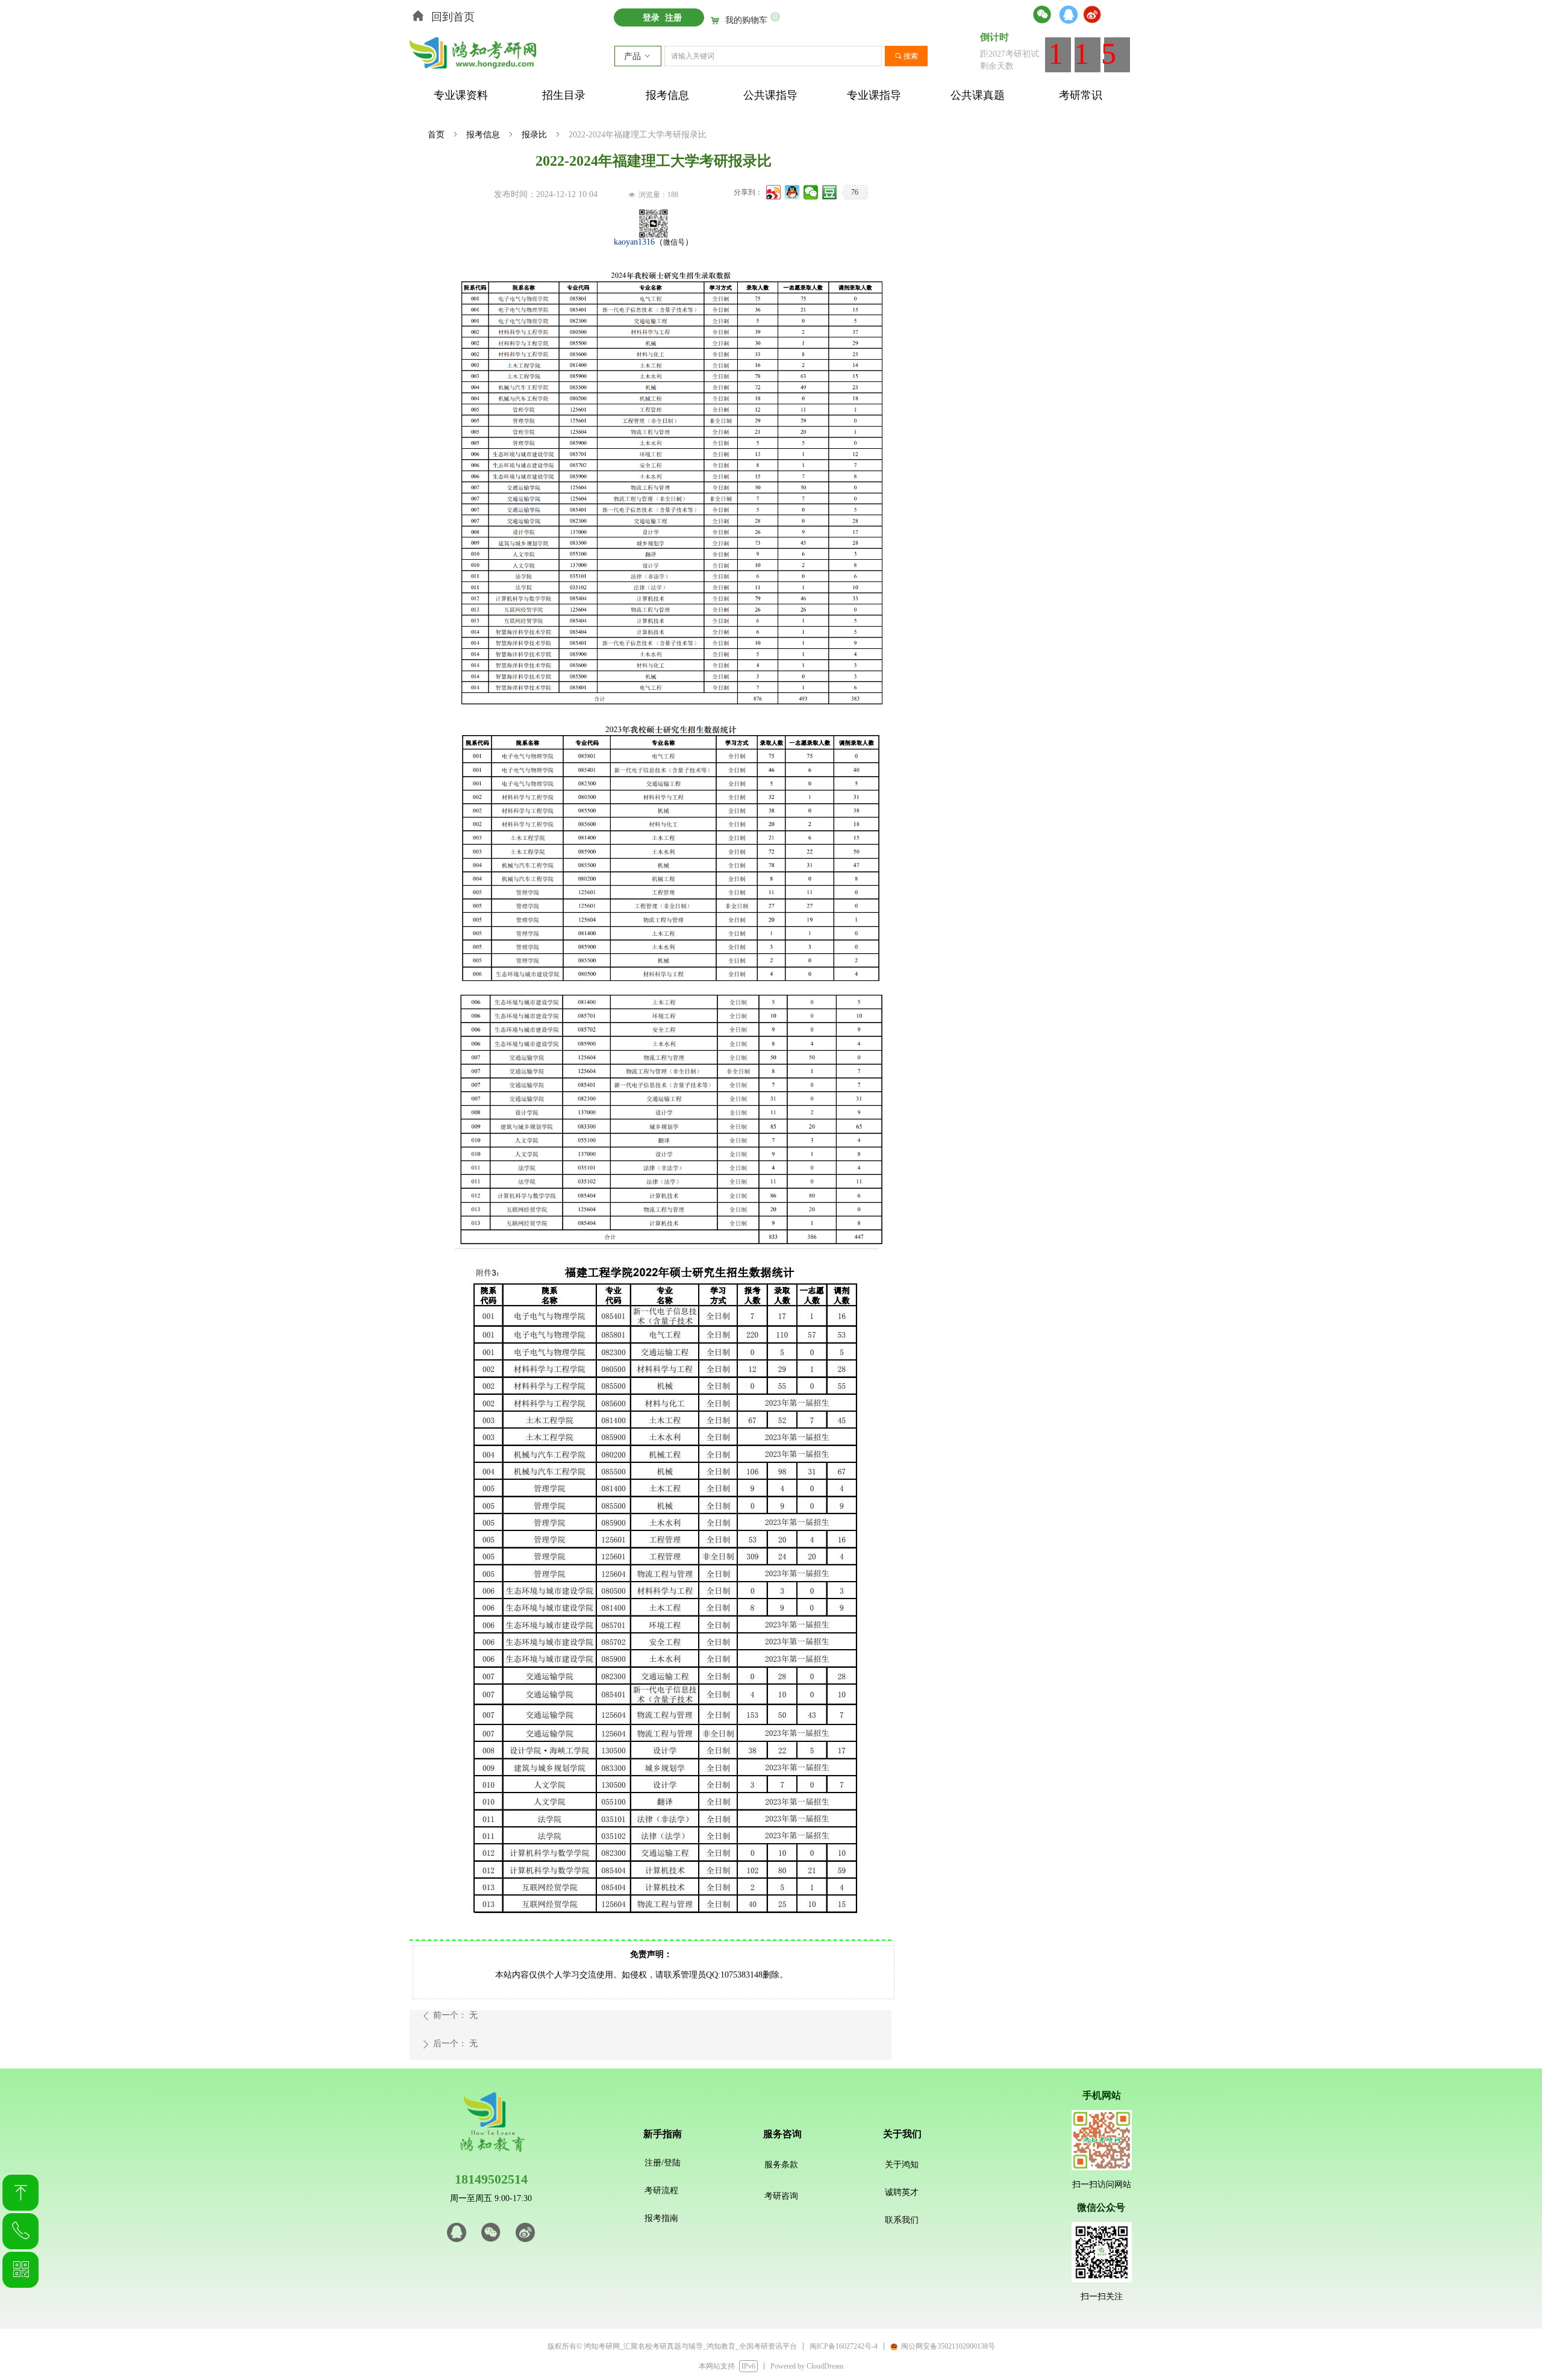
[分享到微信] (811, 192)
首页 (436, 135)
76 (855, 192)
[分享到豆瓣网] (830, 192)
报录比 (534, 135)
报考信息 (483, 135)
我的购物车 (746, 20)
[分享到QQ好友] (792, 192)
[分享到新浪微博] (774, 192)
